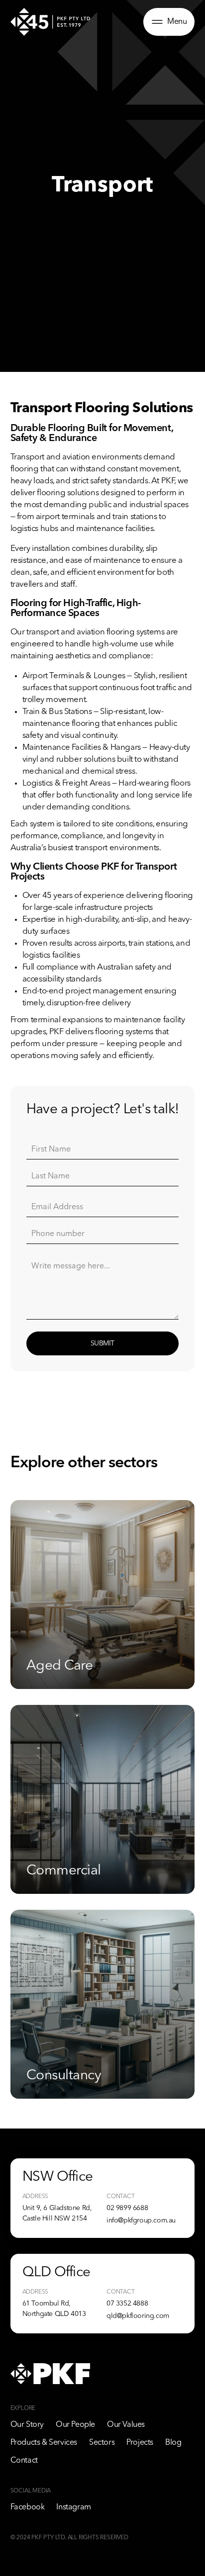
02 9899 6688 (127, 2208)
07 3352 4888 (127, 2304)
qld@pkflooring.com (138, 2316)
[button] (169, 22)
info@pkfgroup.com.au (141, 2221)
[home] (50, 22)
